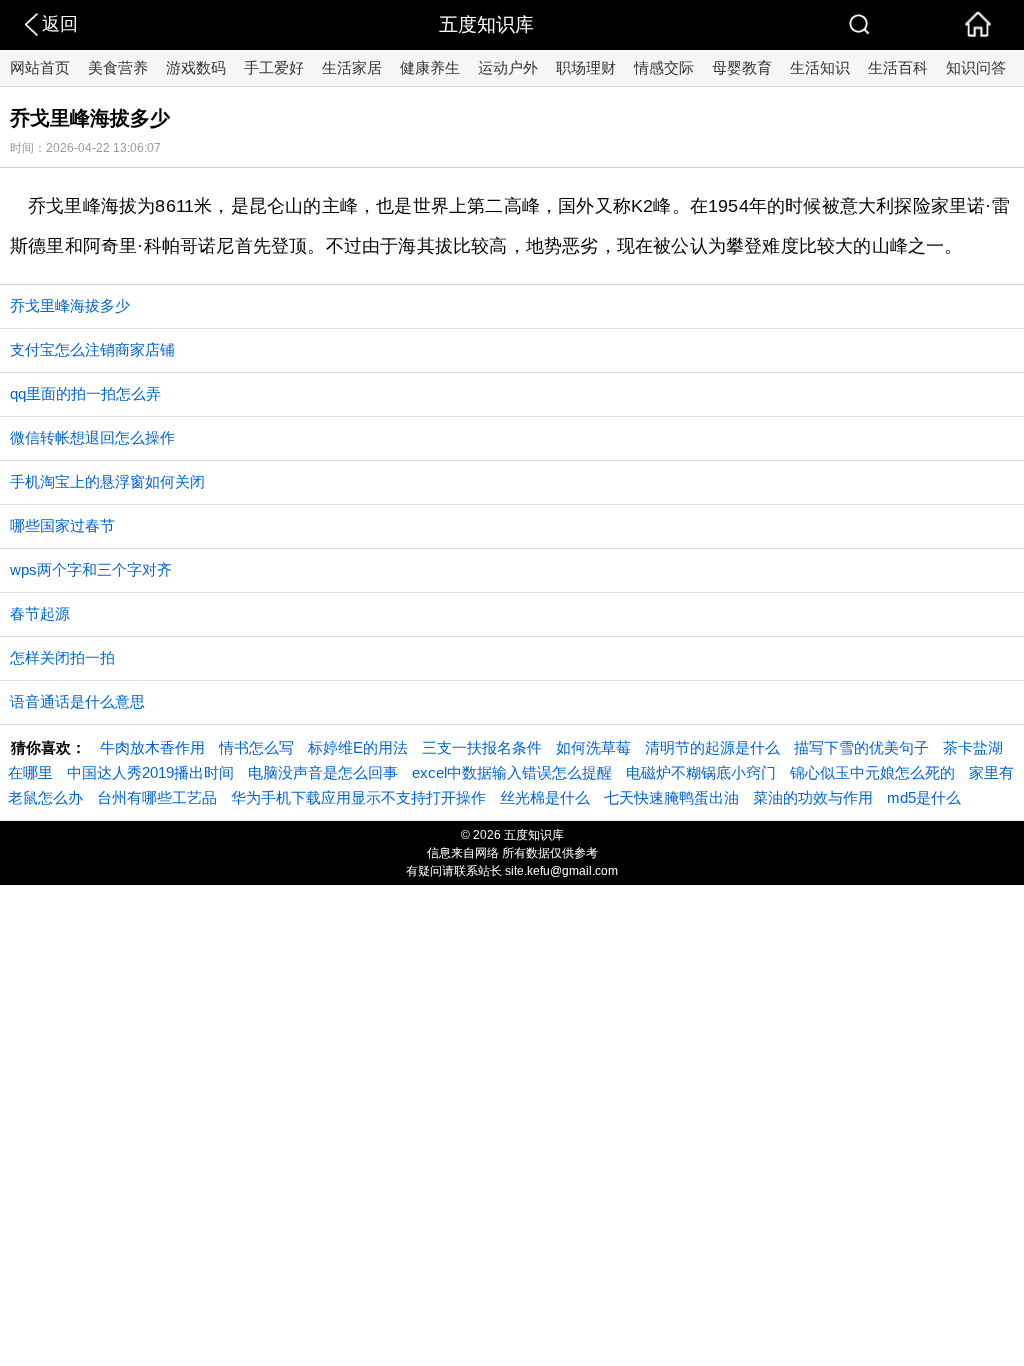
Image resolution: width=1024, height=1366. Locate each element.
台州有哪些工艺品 (157, 797)
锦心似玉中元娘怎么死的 (872, 772)
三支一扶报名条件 (482, 747)
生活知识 (820, 67)
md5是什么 (924, 797)
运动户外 (508, 67)
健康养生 (430, 67)
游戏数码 (196, 67)
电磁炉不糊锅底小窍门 (701, 772)
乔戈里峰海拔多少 (70, 305)
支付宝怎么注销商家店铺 (92, 349)
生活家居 (352, 67)
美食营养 (118, 67)
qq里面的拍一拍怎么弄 (85, 393)
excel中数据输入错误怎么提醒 (512, 772)
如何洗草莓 (593, 747)
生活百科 (898, 67)
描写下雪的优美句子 (861, 747)
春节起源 (40, 613)
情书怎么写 (256, 747)
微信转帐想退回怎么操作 (92, 437)
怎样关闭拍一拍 (62, 657)
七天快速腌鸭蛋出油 (671, 797)
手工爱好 (274, 67)
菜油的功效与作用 (813, 797)
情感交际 (664, 67)
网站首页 (40, 67)
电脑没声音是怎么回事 (323, 772)
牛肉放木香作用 (152, 747)
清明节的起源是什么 (712, 747)
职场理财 (586, 67)
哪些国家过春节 (62, 525)
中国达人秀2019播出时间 (150, 772)
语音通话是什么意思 (77, 701)
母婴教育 (742, 67)
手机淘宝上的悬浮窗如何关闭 (107, 481)
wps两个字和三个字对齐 (91, 569)
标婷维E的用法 (358, 747)
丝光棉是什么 (545, 797)
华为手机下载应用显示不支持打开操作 (358, 797)
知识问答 (976, 67)
